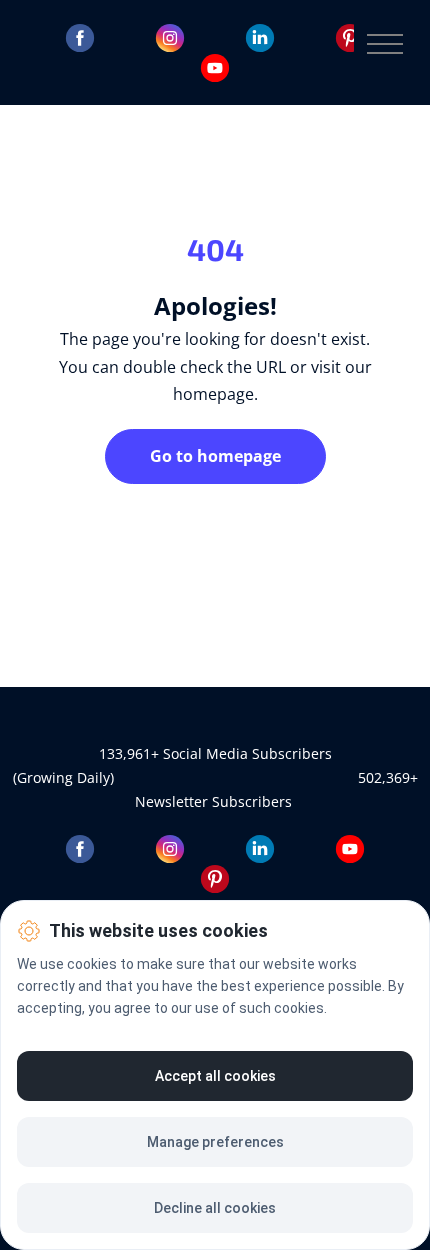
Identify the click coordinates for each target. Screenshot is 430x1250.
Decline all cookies (215, 1208)
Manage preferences (215, 1142)
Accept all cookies (215, 1076)
